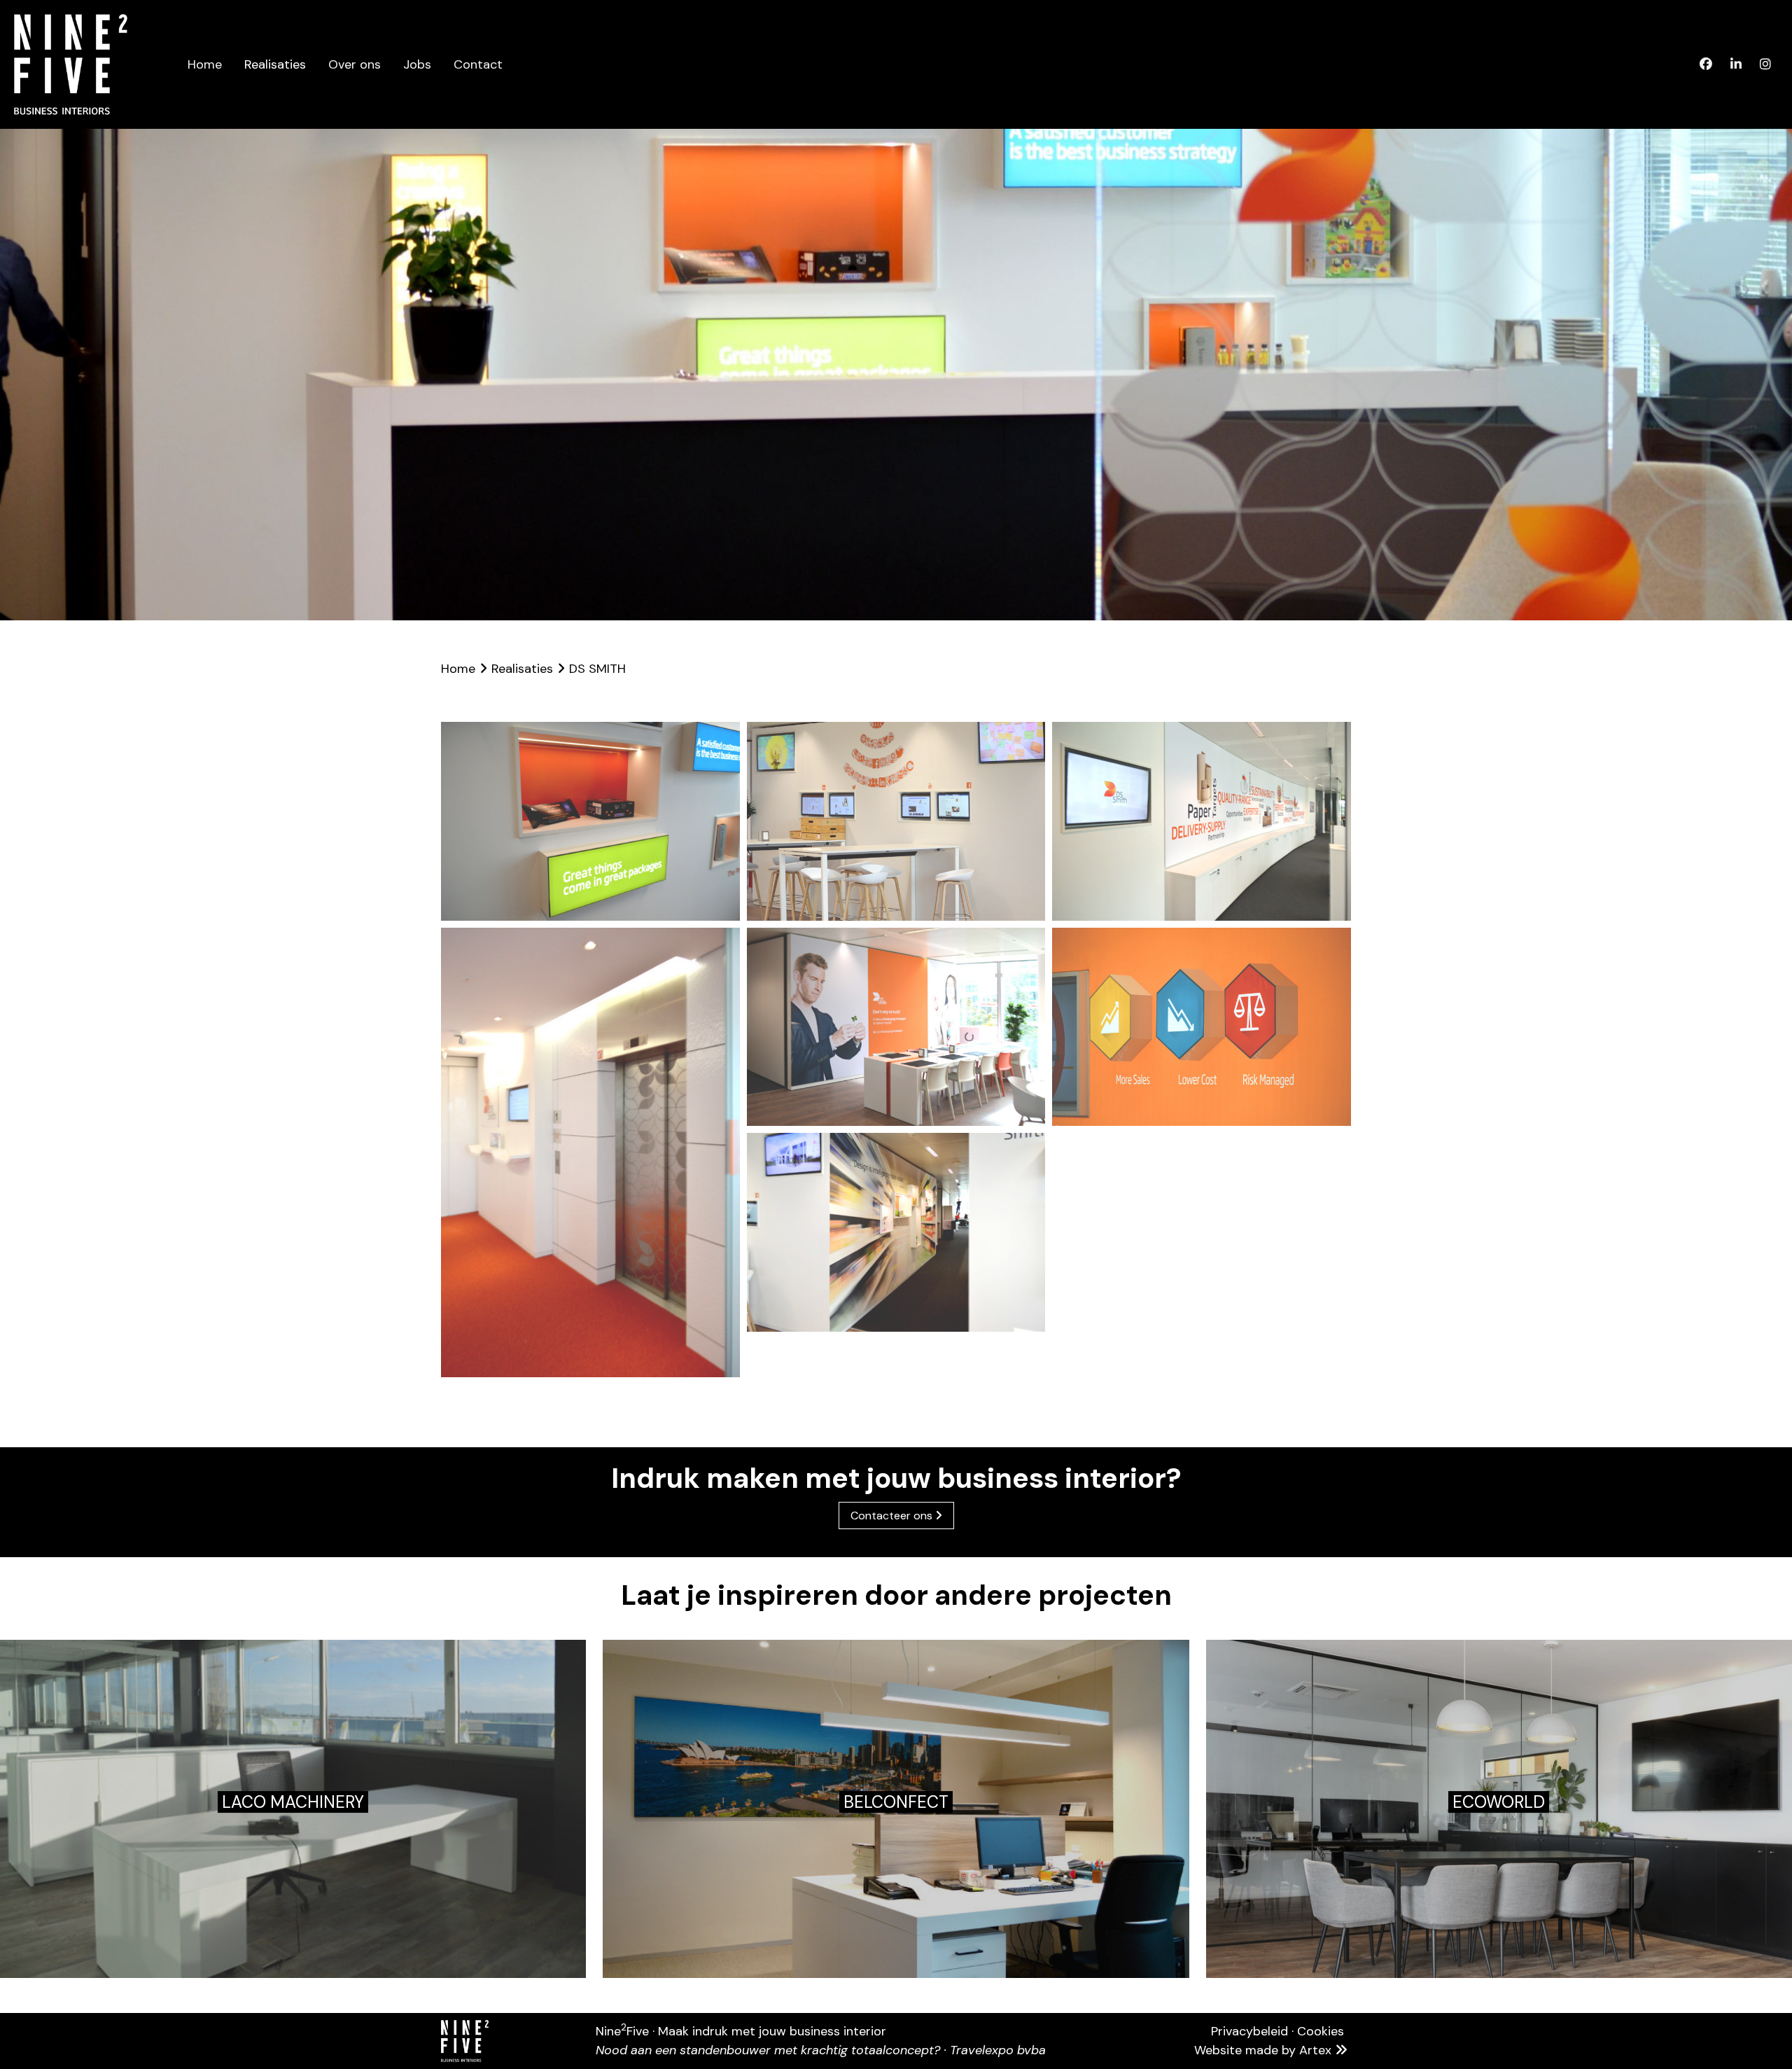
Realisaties (275, 64)
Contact (478, 64)
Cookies (1321, 2031)
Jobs (417, 64)
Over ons (355, 64)
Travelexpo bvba (998, 2050)
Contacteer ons (893, 1516)
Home (205, 64)
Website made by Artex (1265, 2050)
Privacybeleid (1249, 2031)
